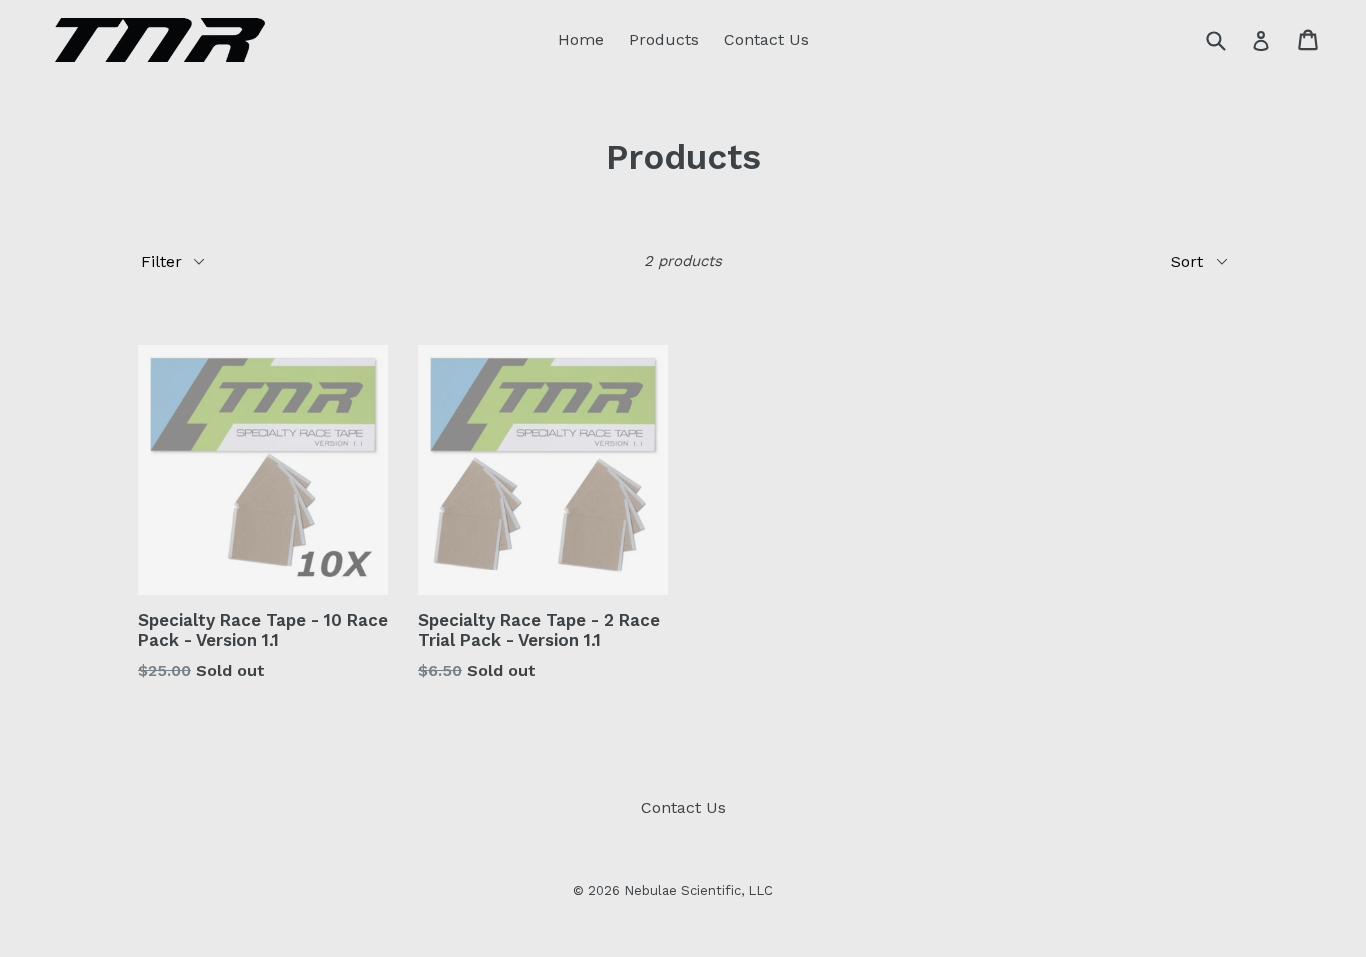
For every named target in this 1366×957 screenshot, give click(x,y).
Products (664, 39)
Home (581, 39)
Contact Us (766, 39)
